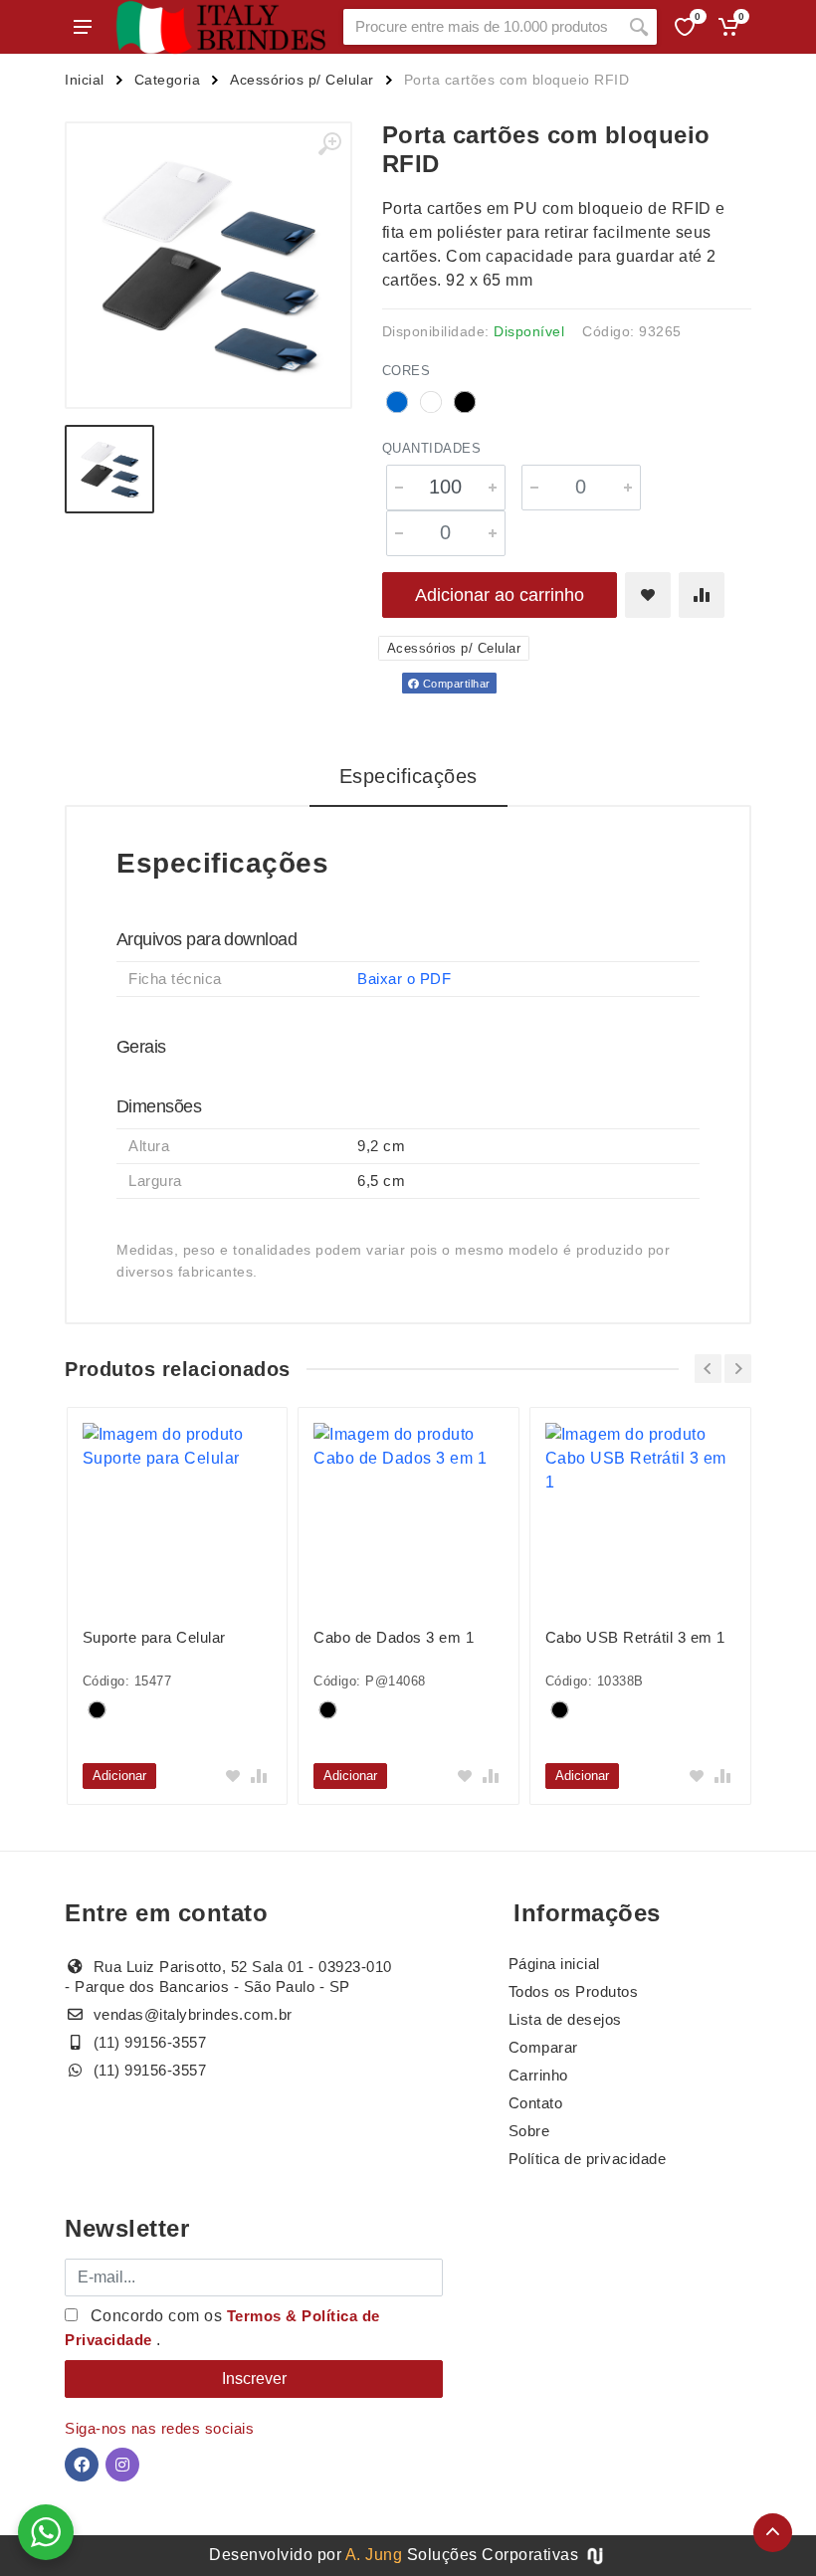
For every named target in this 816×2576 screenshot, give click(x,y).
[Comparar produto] (702, 595)
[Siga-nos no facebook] (82, 2465)
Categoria (168, 80)
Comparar (543, 2047)
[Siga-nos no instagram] (122, 2465)
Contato (536, 2103)
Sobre (529, 2131)
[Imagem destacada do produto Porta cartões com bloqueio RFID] (208, 265)
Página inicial (554, 1964)
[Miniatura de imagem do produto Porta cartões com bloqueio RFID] (109, 470)
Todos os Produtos (574, 1991)
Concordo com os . (222, 2328)
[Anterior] (708, 1369)
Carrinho (538, 2075)
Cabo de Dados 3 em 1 (394, 1637)
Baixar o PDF (404, 979)
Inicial (85, 80)
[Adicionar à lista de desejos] (648, 595)
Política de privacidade (588, 2159)
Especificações (408, 776)
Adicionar (119, 1776)
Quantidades (432, 448)
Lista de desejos (565, 2019)
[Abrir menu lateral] (83, 27)
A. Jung (374, 2555)
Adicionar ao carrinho (500, 595)
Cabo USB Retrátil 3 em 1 (635, 1637)
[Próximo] (738, 1369)
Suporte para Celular (154, 1637)
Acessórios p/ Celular (302, 80)
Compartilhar (455, 684)
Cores (407, 371)
